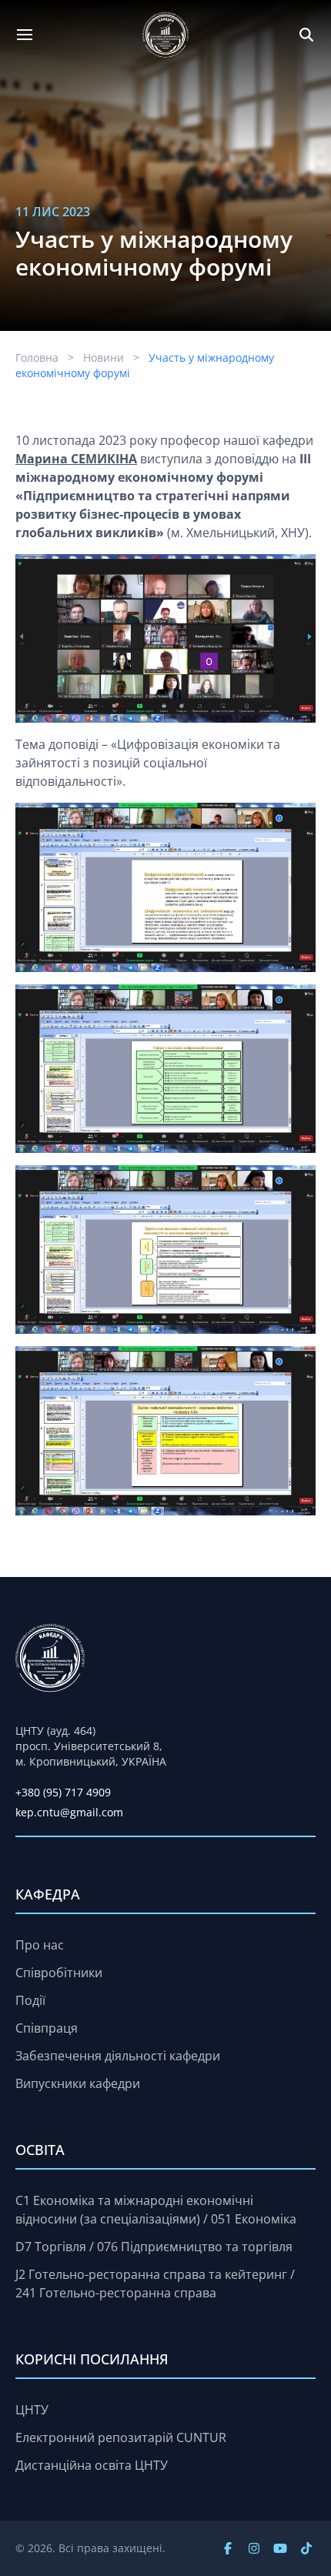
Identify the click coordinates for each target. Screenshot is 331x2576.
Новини (104, 357)
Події (30, 2000)
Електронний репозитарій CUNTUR (121, 2437)
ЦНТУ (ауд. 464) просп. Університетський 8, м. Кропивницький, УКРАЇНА (91, 1746)
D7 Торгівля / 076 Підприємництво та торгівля (154, 2247)
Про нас (40, 1945)
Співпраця (47, 2028)
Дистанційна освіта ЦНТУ (92, 2465)
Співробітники (59, 1973)
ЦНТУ (32, 2410)
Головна (37, 357)
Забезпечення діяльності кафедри (118, 2056)
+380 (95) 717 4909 (63, 1792)
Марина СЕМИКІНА (76, 459)
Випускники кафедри (78, 2083)
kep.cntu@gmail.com (69, 1812)
